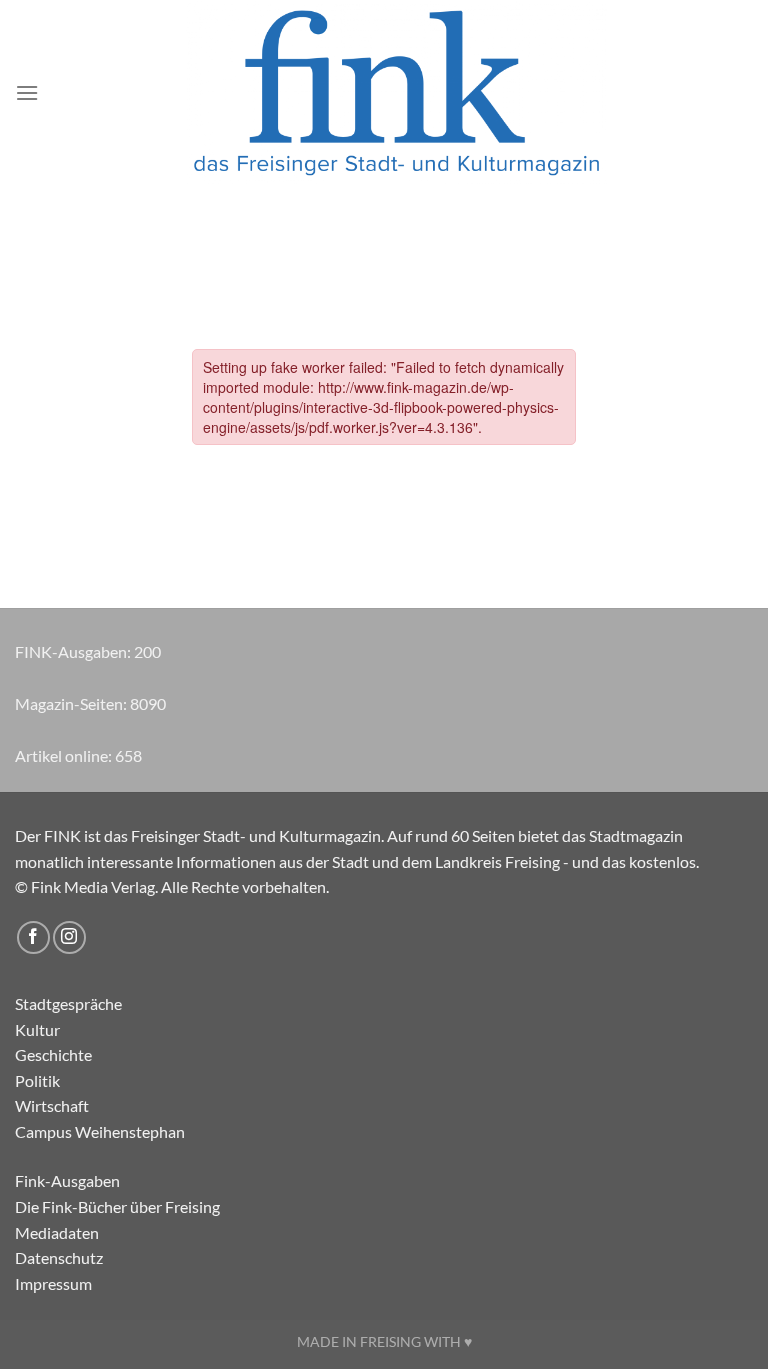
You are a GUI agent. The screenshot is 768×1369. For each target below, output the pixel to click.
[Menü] (27, 92)
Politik (37, 1080)
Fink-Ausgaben (67, 1180)
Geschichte (53, 1054)
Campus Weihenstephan (100, 1131)
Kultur (37, 1029)
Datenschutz (59, 1257)
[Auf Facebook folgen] (33, 937)
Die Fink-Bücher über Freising (117, 1206)
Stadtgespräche (68, 1003)
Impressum (53, 1283)
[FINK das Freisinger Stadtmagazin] (396, 93)
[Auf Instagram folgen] (69, 937)
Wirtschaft (52, 1105)
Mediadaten (57, 1232)
